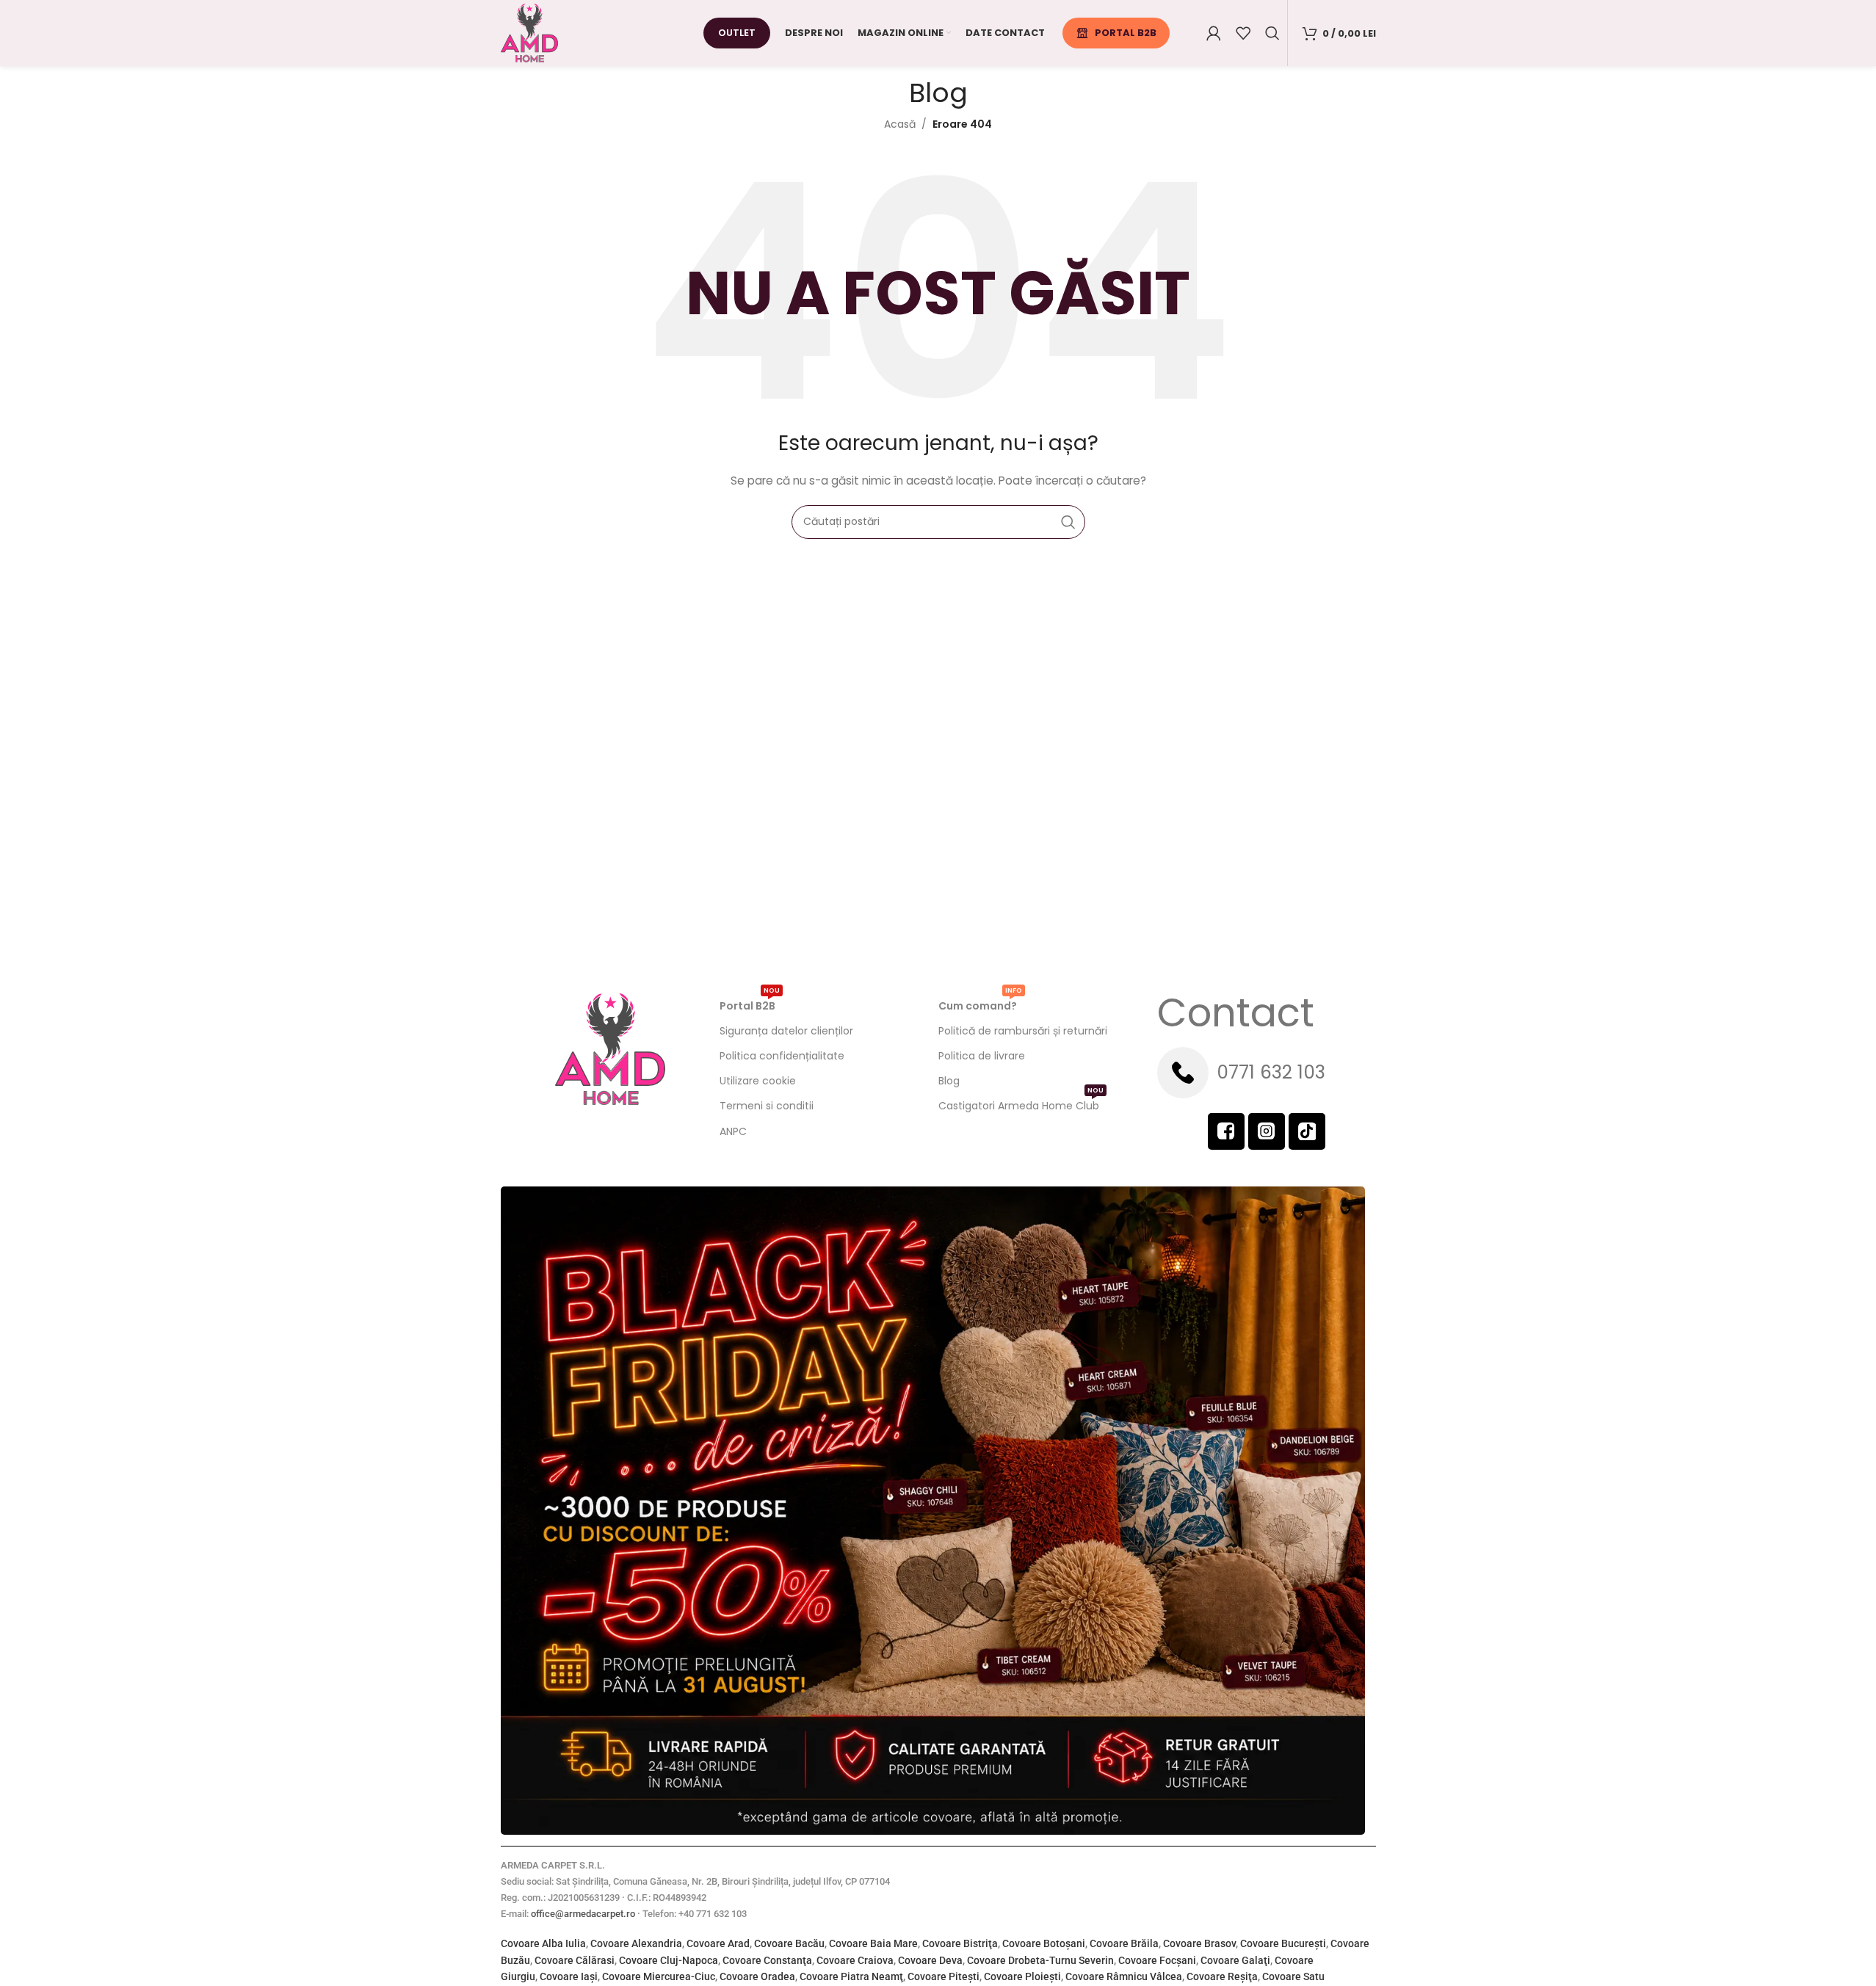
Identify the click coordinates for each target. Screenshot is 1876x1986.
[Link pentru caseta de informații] (1267, 1073)
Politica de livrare (982, 1056)
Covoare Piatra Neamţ (851, 1976)
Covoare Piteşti (944, 1976)
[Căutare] (1272, 33)
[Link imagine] (933, 1510)
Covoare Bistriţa (960, 1943)
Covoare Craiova (855, 1960)
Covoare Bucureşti (1283, 1943)
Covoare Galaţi (1235, 1960)
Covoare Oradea (757, 1976)
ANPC (733, 1131)
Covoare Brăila (1124, 1943)
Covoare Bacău (789, 1943)
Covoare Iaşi (569, 1976)
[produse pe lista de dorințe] (1243, 33)
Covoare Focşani (1157, 1960)
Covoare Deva (930, 1960)
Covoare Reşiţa (1222, 1976)
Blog (949, 1081)
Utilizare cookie (758, 1081)
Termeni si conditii (767, 1106)
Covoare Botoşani (1044, 1943)
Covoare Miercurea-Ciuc (659, 1976)
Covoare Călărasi (575, 1960)
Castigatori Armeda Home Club (1021, 1103)
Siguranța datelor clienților (786, 1031)
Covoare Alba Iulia (543, 1943)
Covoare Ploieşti (1022, 1976)
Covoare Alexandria (636, 1943)
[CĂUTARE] (1068, 522)
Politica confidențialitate (782, 1056)
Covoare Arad (718, 1943)
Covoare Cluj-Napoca (669, 1960)
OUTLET (737, 33)
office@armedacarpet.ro (583, 1914)
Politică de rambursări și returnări (1023, 1031)
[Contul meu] (1214, 33)
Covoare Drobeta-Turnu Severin (1040, 1960)
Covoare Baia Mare (873, 1943)
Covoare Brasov (1199, 1943)
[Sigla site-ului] (529, 32)
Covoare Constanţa (767, 1960)
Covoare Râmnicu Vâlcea (1124, 1976)
